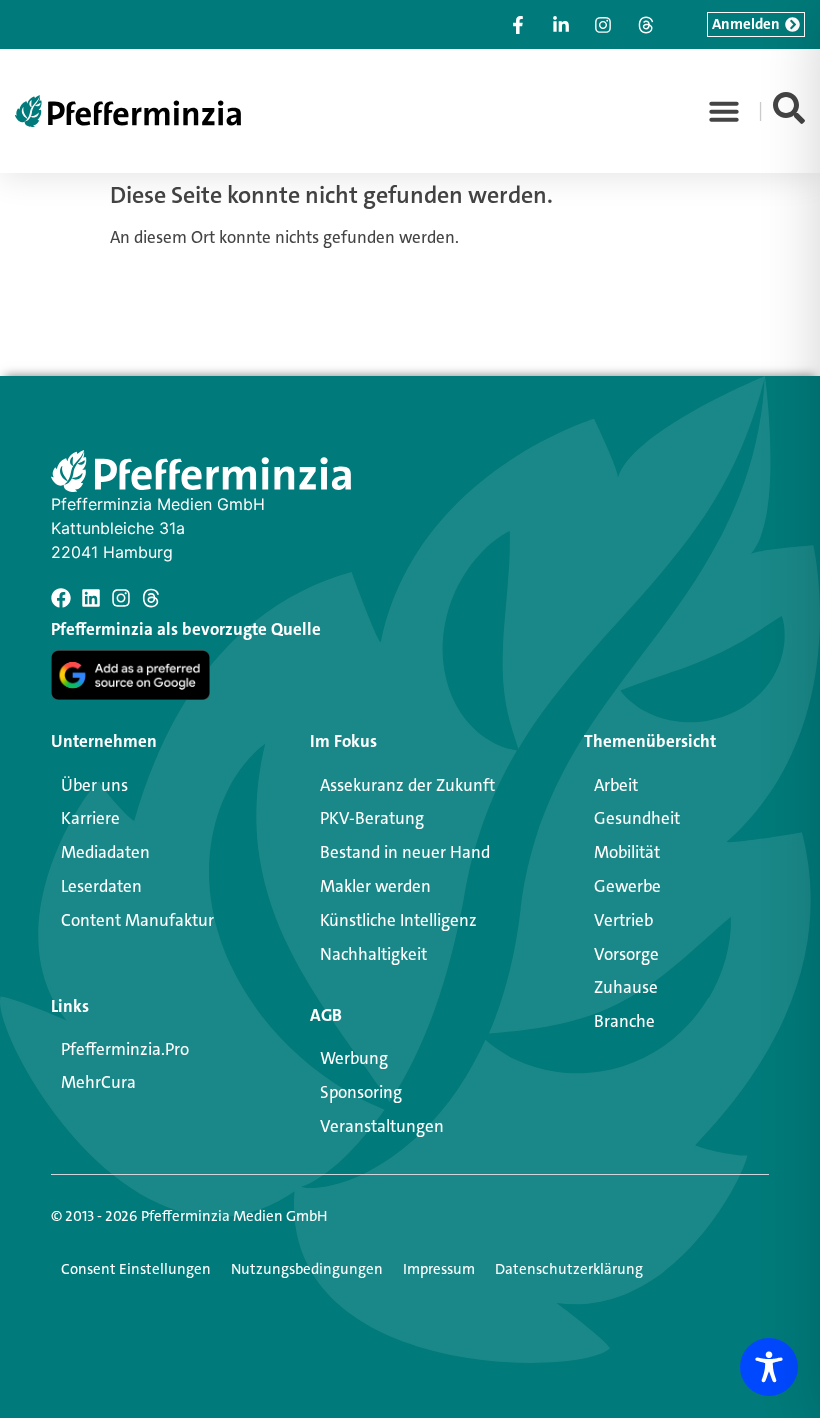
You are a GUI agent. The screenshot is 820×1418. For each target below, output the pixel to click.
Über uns (94, 785)
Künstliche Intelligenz (398, 920)
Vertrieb (623, 920)
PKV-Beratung (372, 818)
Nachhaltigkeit (373, 954)
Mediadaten (105, 852)
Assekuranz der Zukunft (407, 785)
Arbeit (616, 785)
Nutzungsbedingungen (307, 1269)
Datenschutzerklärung (569, 1269)
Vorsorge (626, 954)
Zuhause (626, 987)
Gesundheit (637, 818)
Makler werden (375, 886)
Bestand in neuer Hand (405, 852)
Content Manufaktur (137, 920)
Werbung (354, 1058)
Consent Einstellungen (136, 1269)
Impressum (439, 1269)
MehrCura (98, 1082)
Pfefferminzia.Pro (125, 1049)
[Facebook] (61, 598)
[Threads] (151, 598)
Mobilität (627, 852)
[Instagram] (121, 598)
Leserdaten (101, 886)
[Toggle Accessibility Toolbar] (769, 1367)
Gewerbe (627, 886)
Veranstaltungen (382, 1126)
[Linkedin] (91, 598)
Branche (624, 1021)
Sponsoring (361, 1092)
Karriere (90, 818)
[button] (724, 111)
